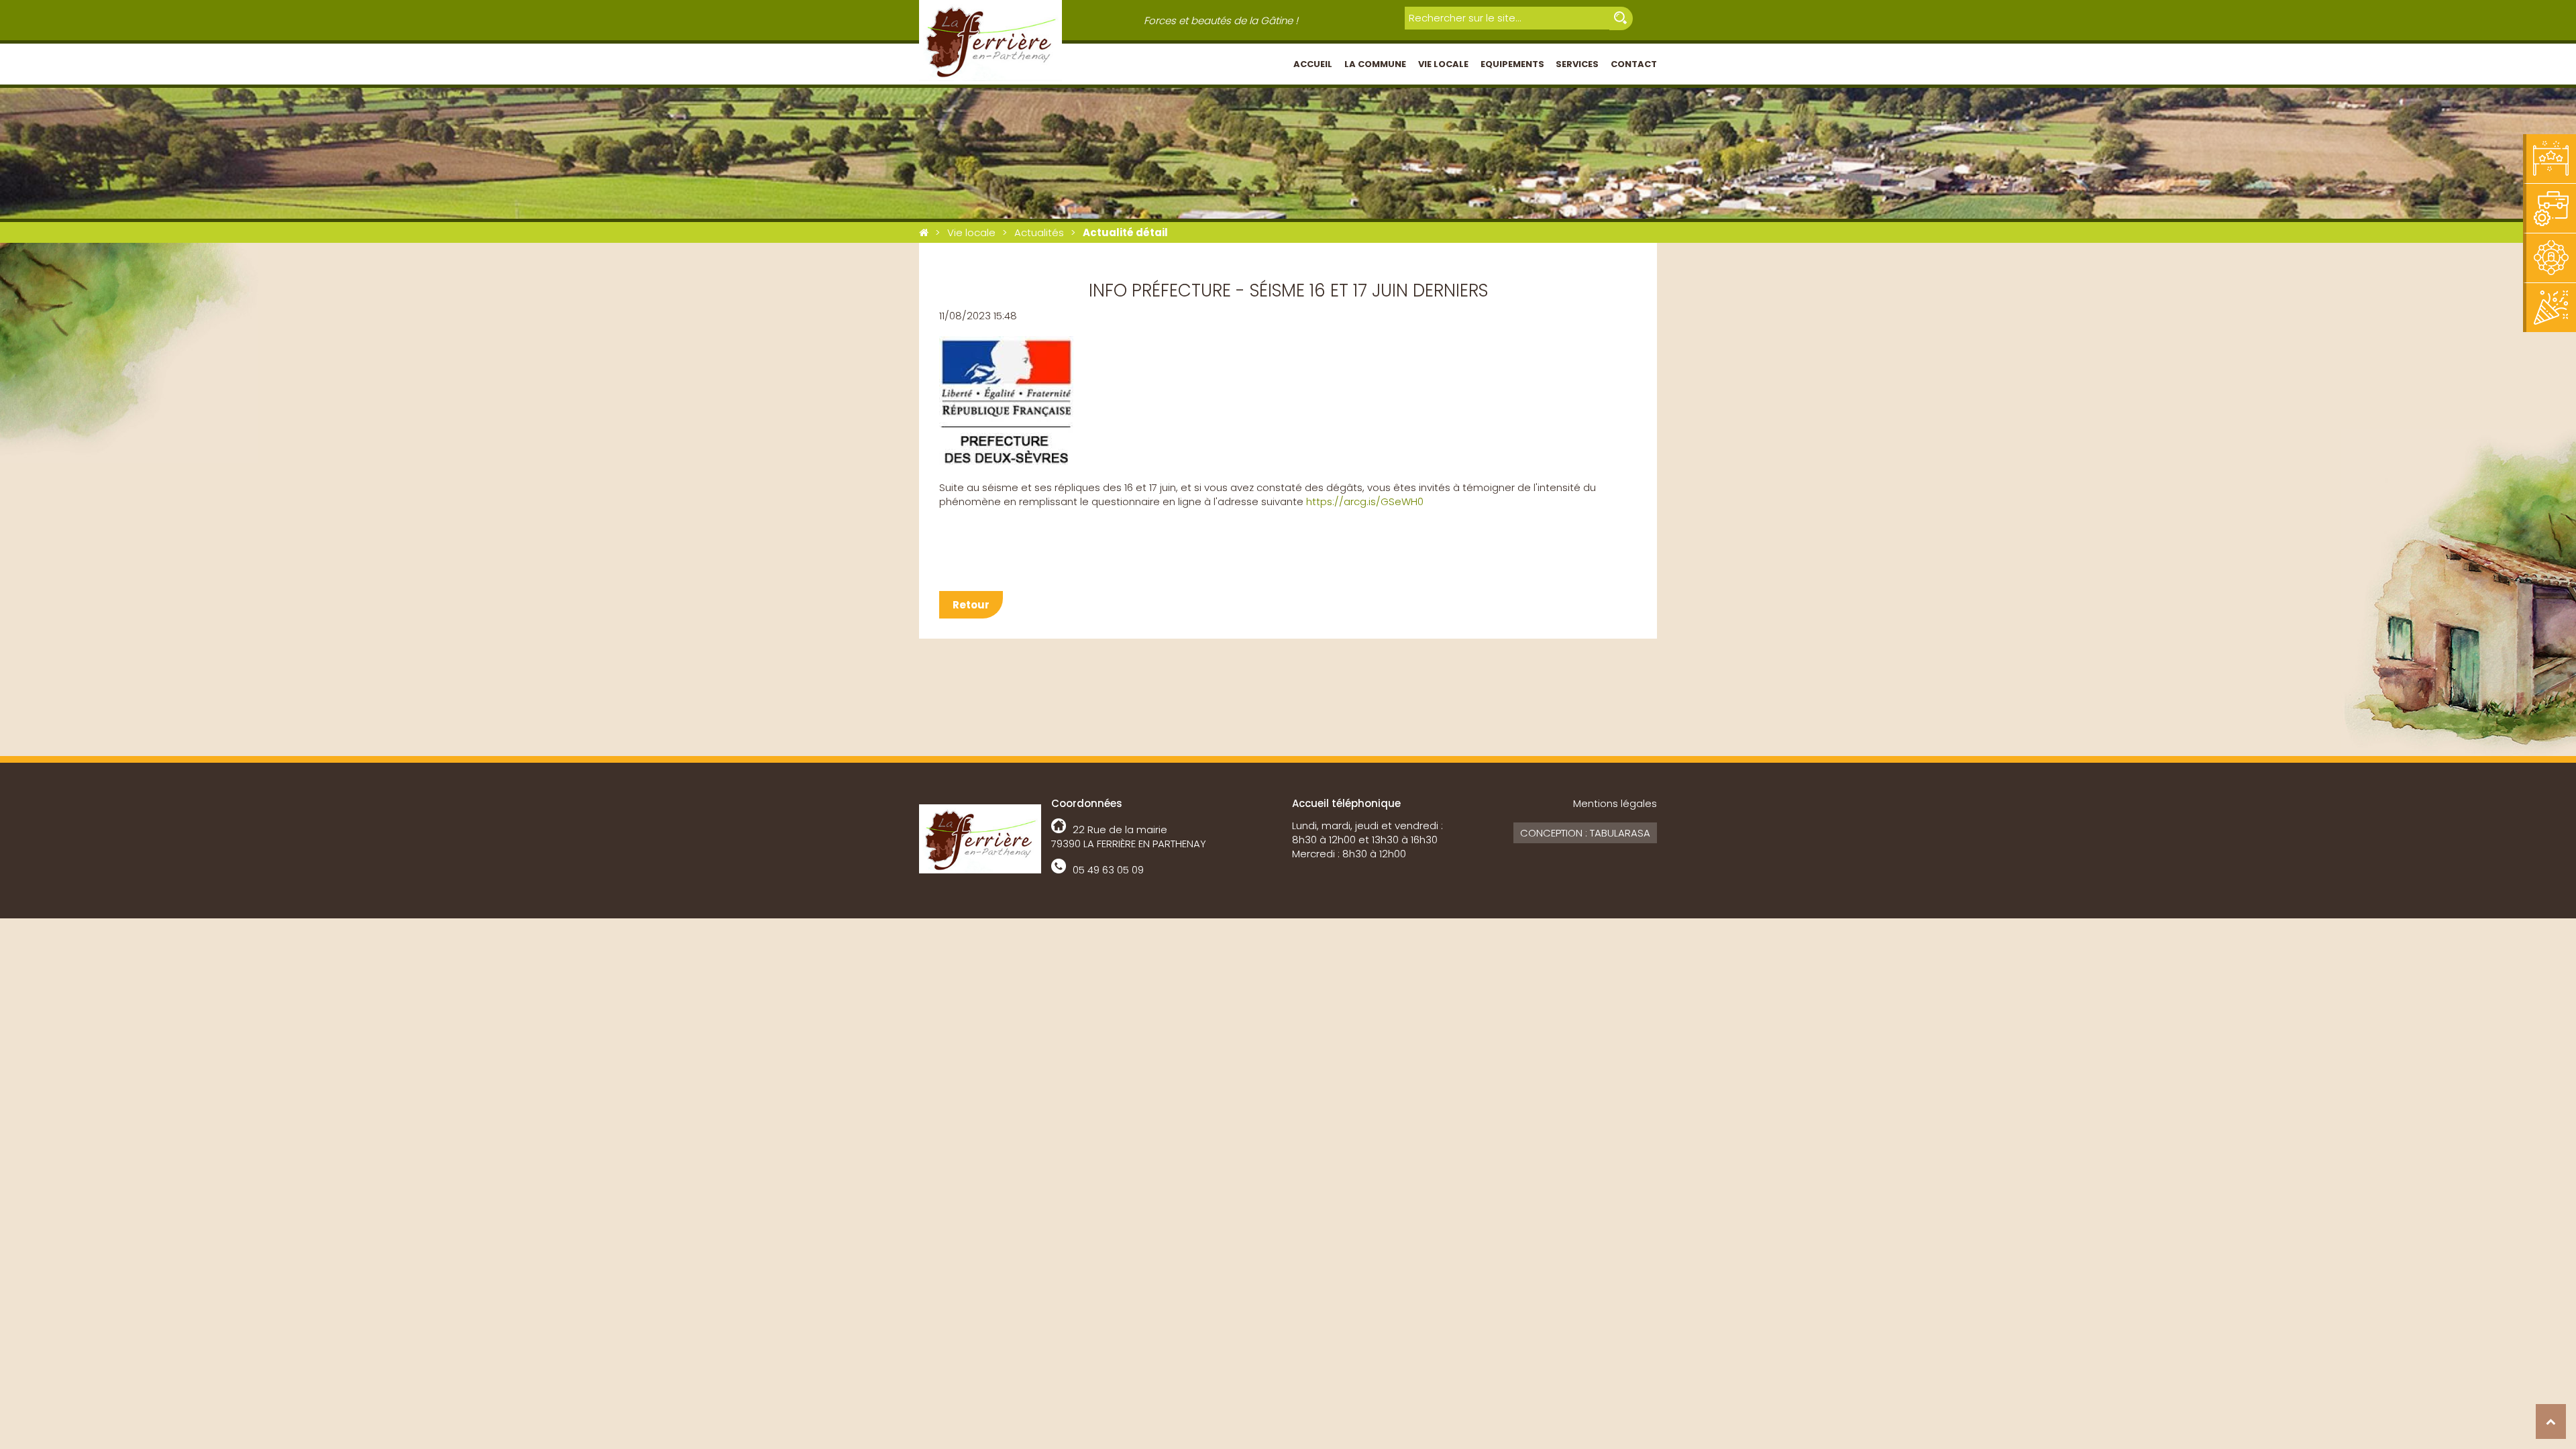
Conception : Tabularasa (1585, 833)
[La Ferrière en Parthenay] (924, 232)
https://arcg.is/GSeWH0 (1365, 501)
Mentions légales (1615, 803)
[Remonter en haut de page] (2551, 1421)
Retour (971, 605)
